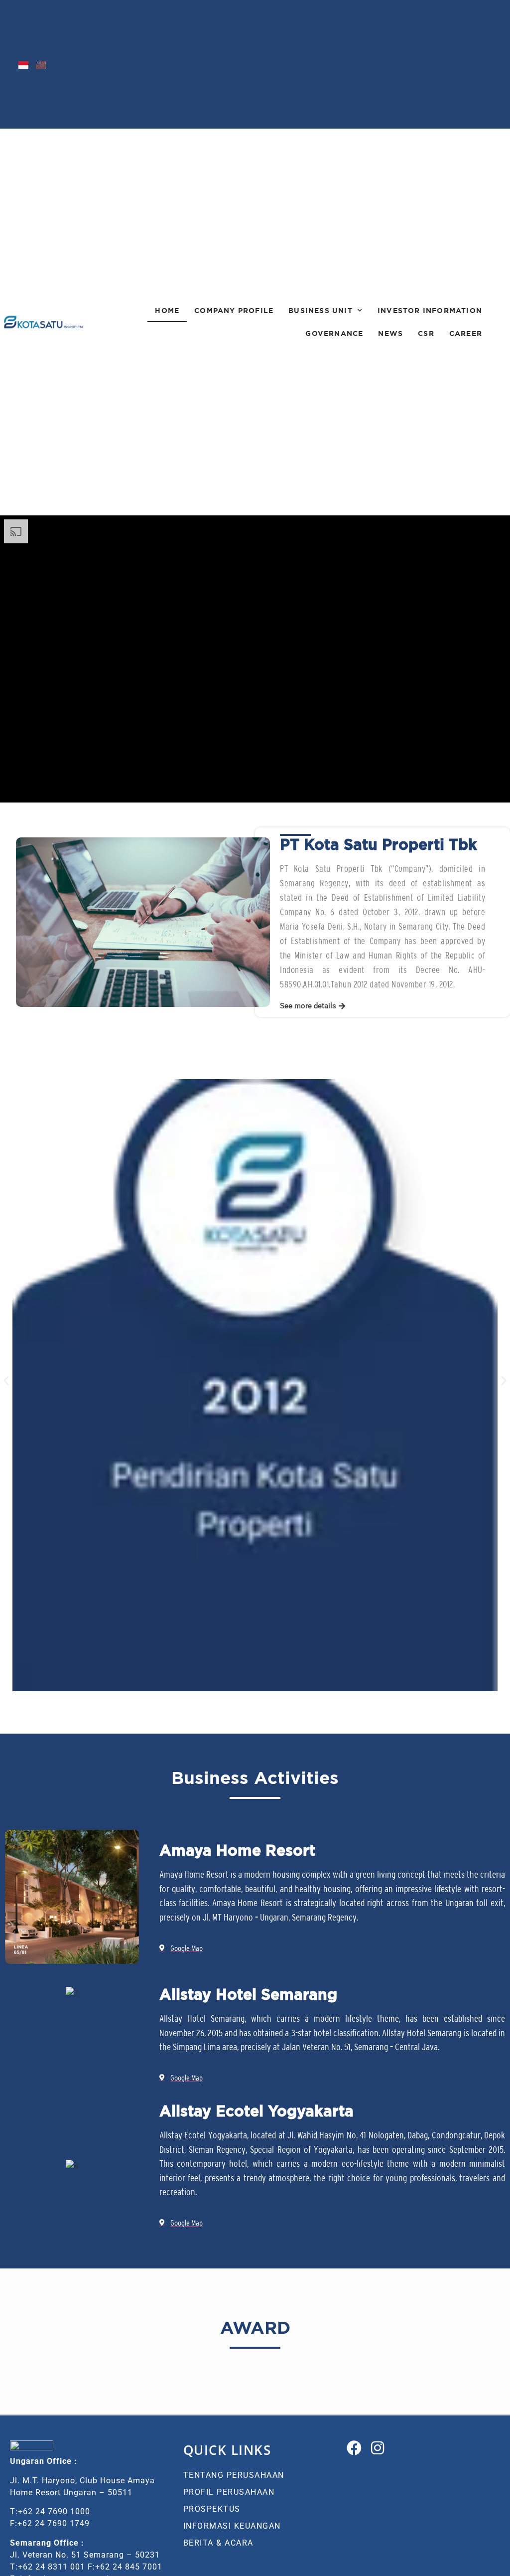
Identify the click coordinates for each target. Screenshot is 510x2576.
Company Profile (234, 310)
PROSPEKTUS (212, 2509)
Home (167, 310)
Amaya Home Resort (237, 1850)
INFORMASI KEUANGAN (232, 2526)
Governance (334, 333)
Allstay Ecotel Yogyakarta (256, 2111)
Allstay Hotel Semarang (248, 1994)
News (390, 333)
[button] (313, 1006)
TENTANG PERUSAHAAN (234, 2475)
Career (466, 333)
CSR (426, 333)
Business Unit (320, 310)
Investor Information (430, 310)
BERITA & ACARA (218, 2543)
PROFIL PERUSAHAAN (229, 2492)
